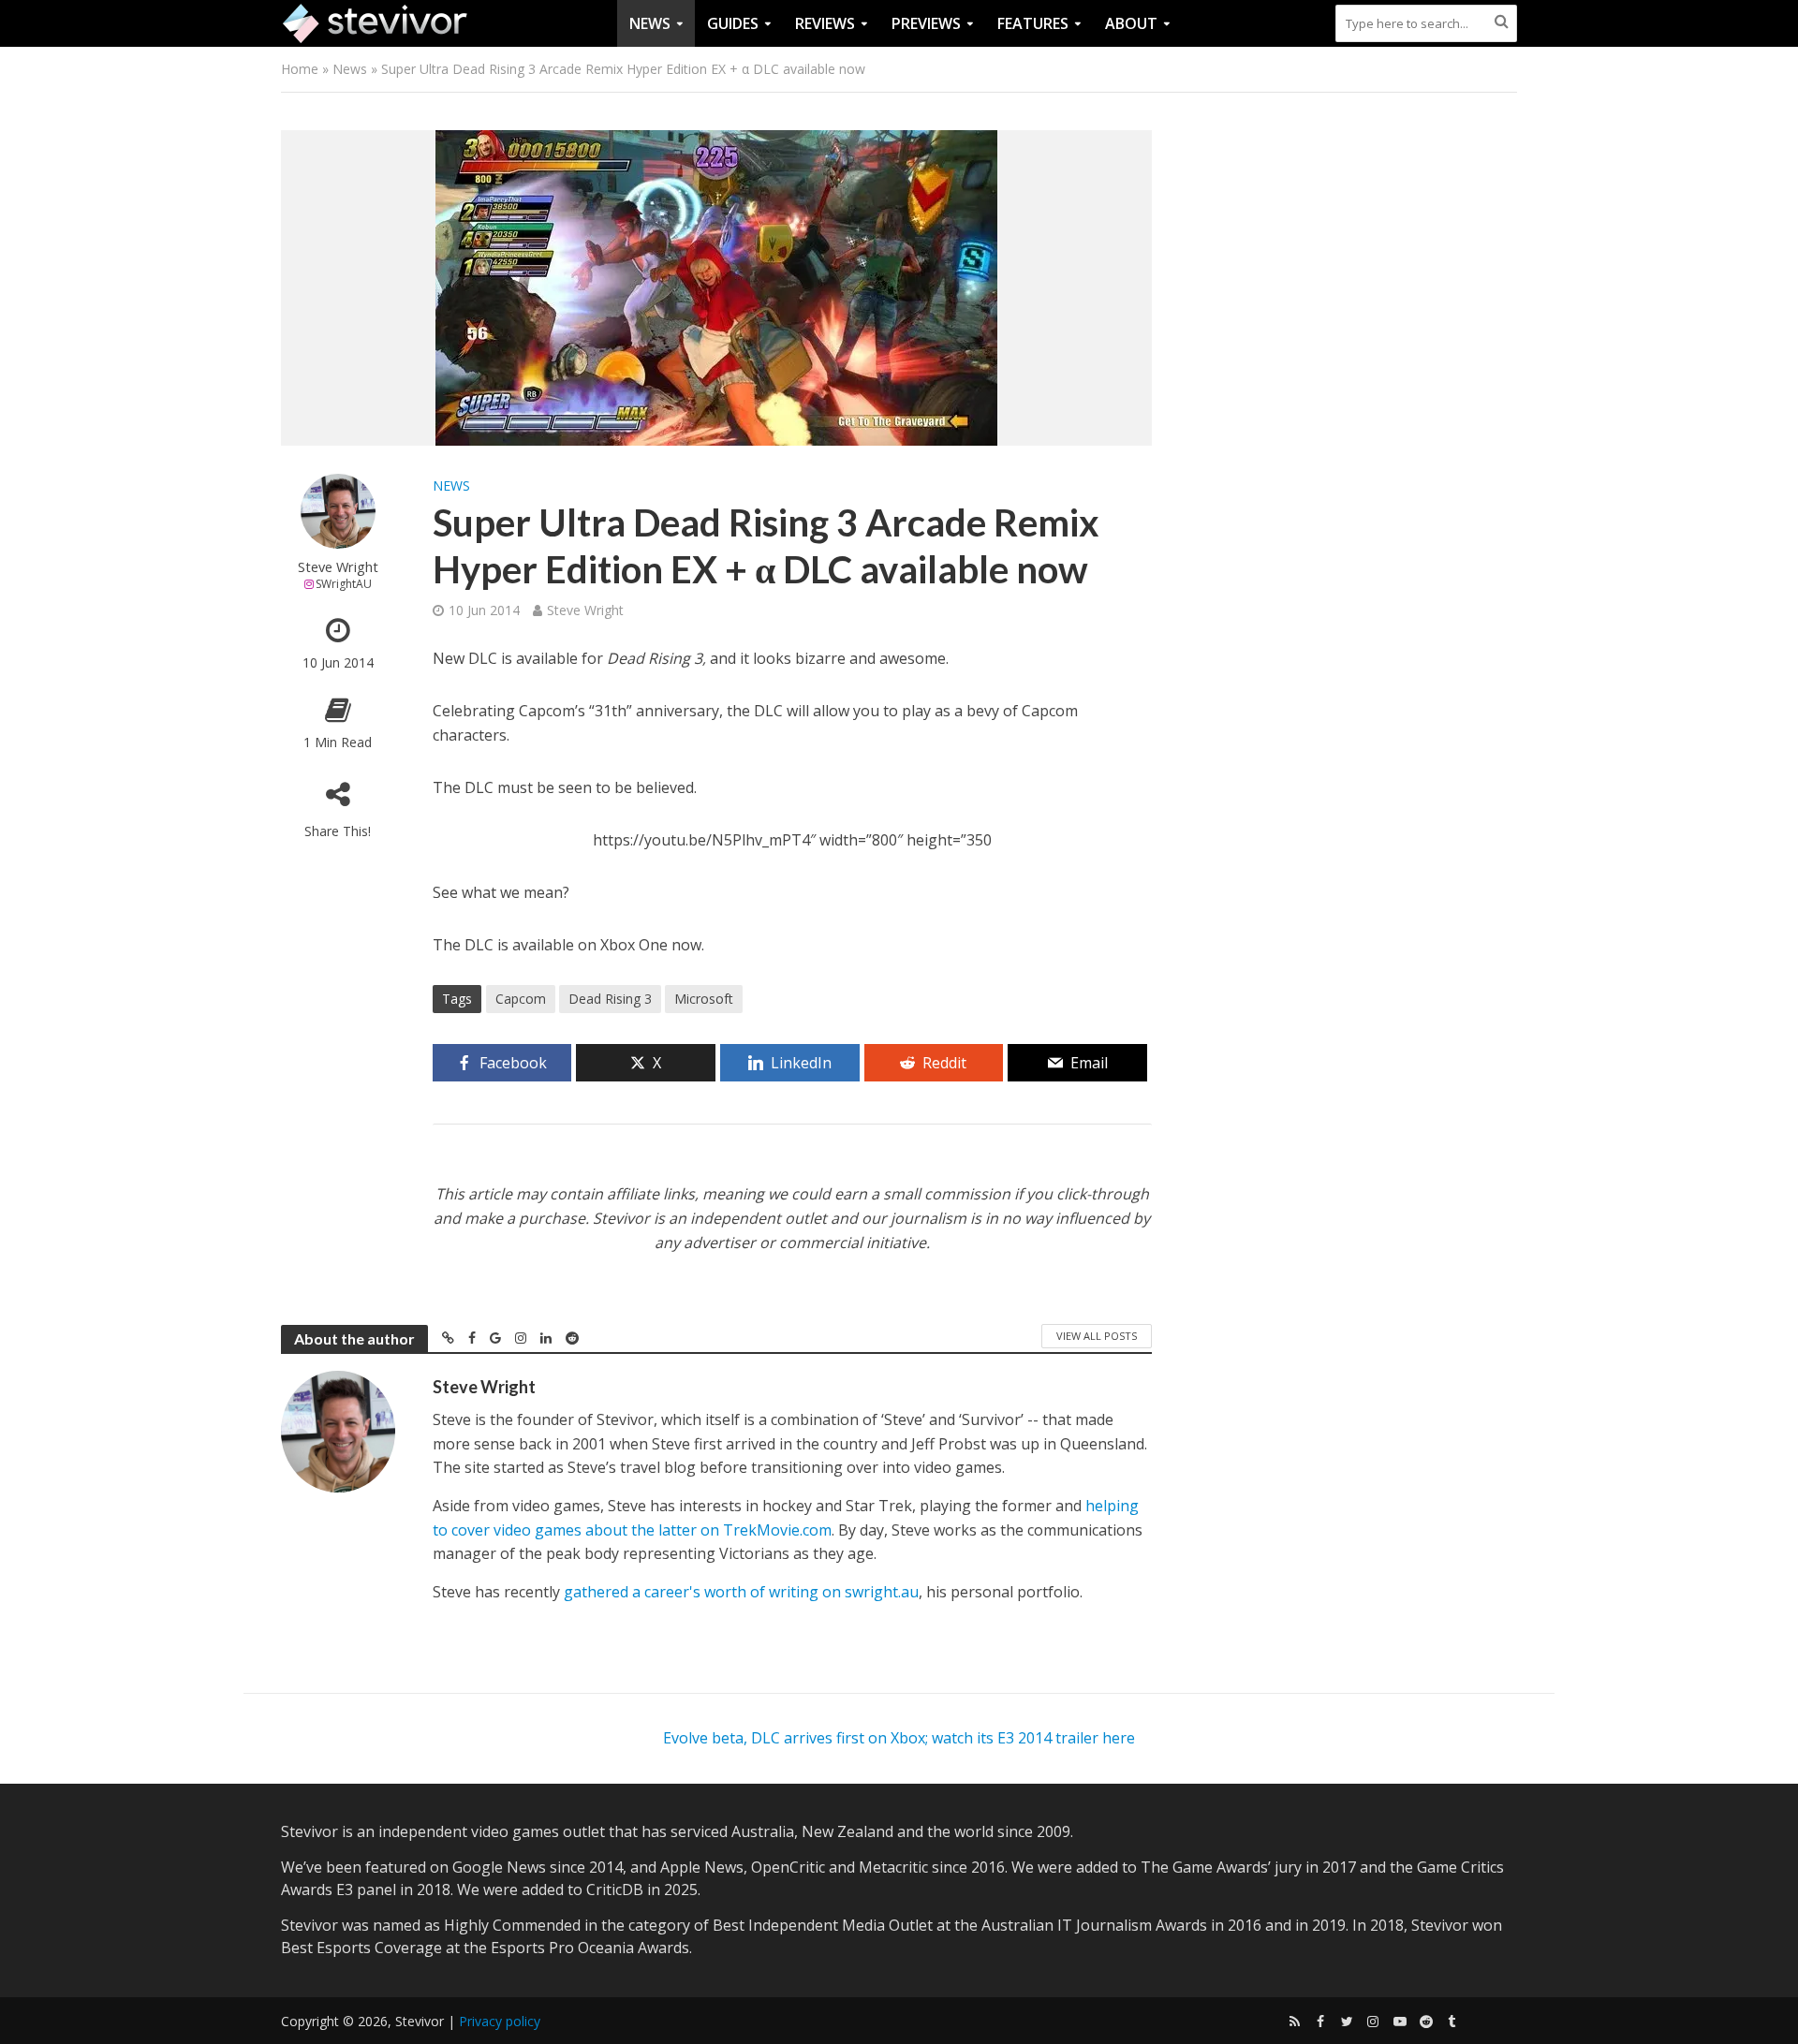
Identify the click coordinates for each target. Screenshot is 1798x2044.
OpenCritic (788, 1867)
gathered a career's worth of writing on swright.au (741, 1592)
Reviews (825, 23)
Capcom (521, 999)
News (650, 23)
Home (300, 69)
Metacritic (893, 1867)
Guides (733, 23)
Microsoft (704, 999)
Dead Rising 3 (610, 999)
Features (1033, 23)
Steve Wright (338, 567)
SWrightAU (344, 584)
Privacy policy (500, 2021)
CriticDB (615, 1890)
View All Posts (1097, 1336)
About (1131, 23)
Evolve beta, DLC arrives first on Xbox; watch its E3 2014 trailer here (899, 1738)
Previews (926, 23)
